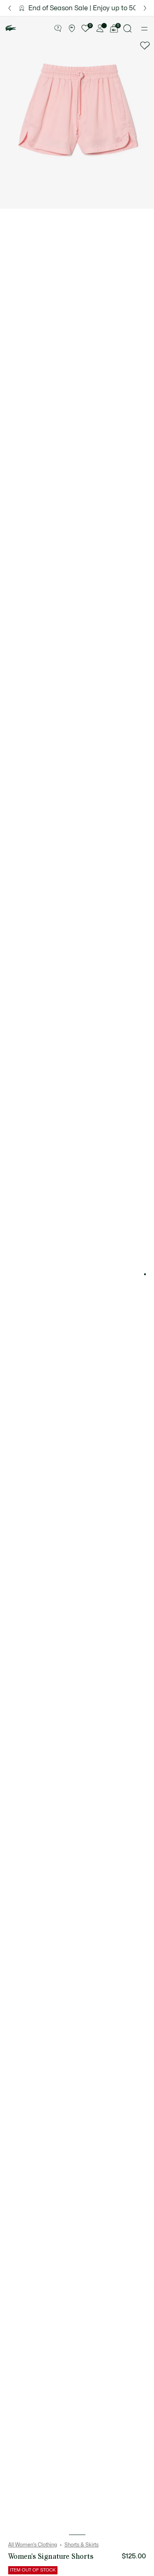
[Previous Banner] (9, 8)
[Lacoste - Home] (11, 28)
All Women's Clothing (33, 2545)
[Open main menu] (144, 29)
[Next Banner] (145, 8)
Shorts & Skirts (82, 2545)
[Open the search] (128, 28)
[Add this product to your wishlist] (145, 46)
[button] (58, 29)
